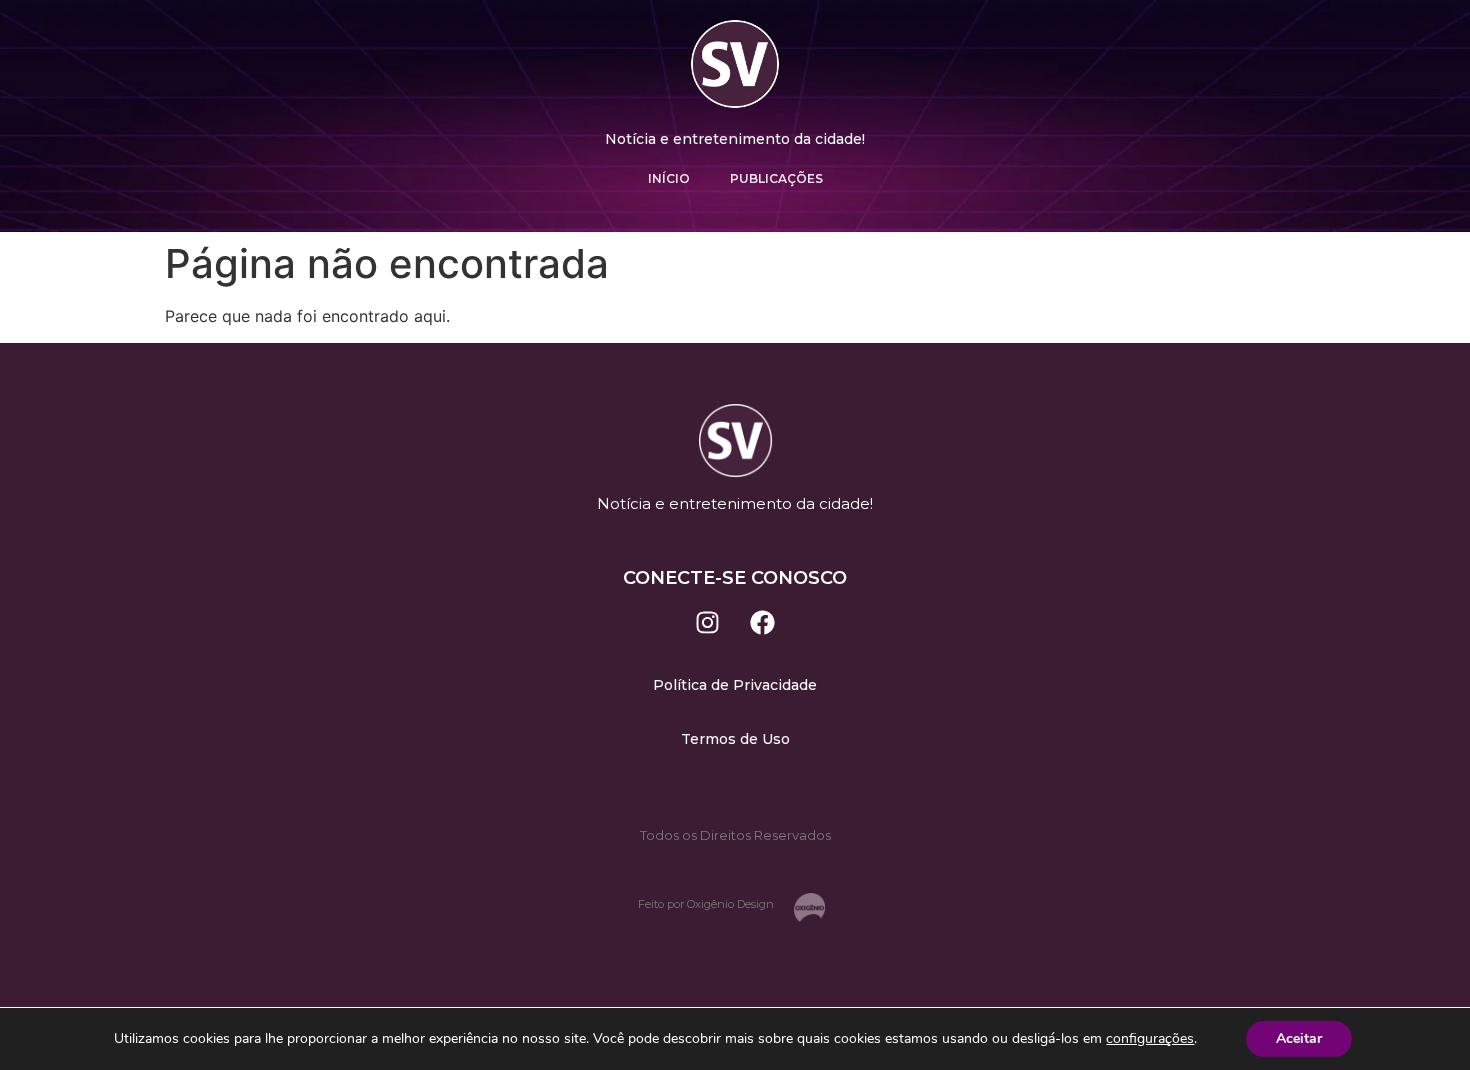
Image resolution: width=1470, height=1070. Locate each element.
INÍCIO (669, 178)
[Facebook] (763, 623)
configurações (1150, 1039)
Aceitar (1299, 1038)
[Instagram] (708, 623)
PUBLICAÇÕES (776, 178)
